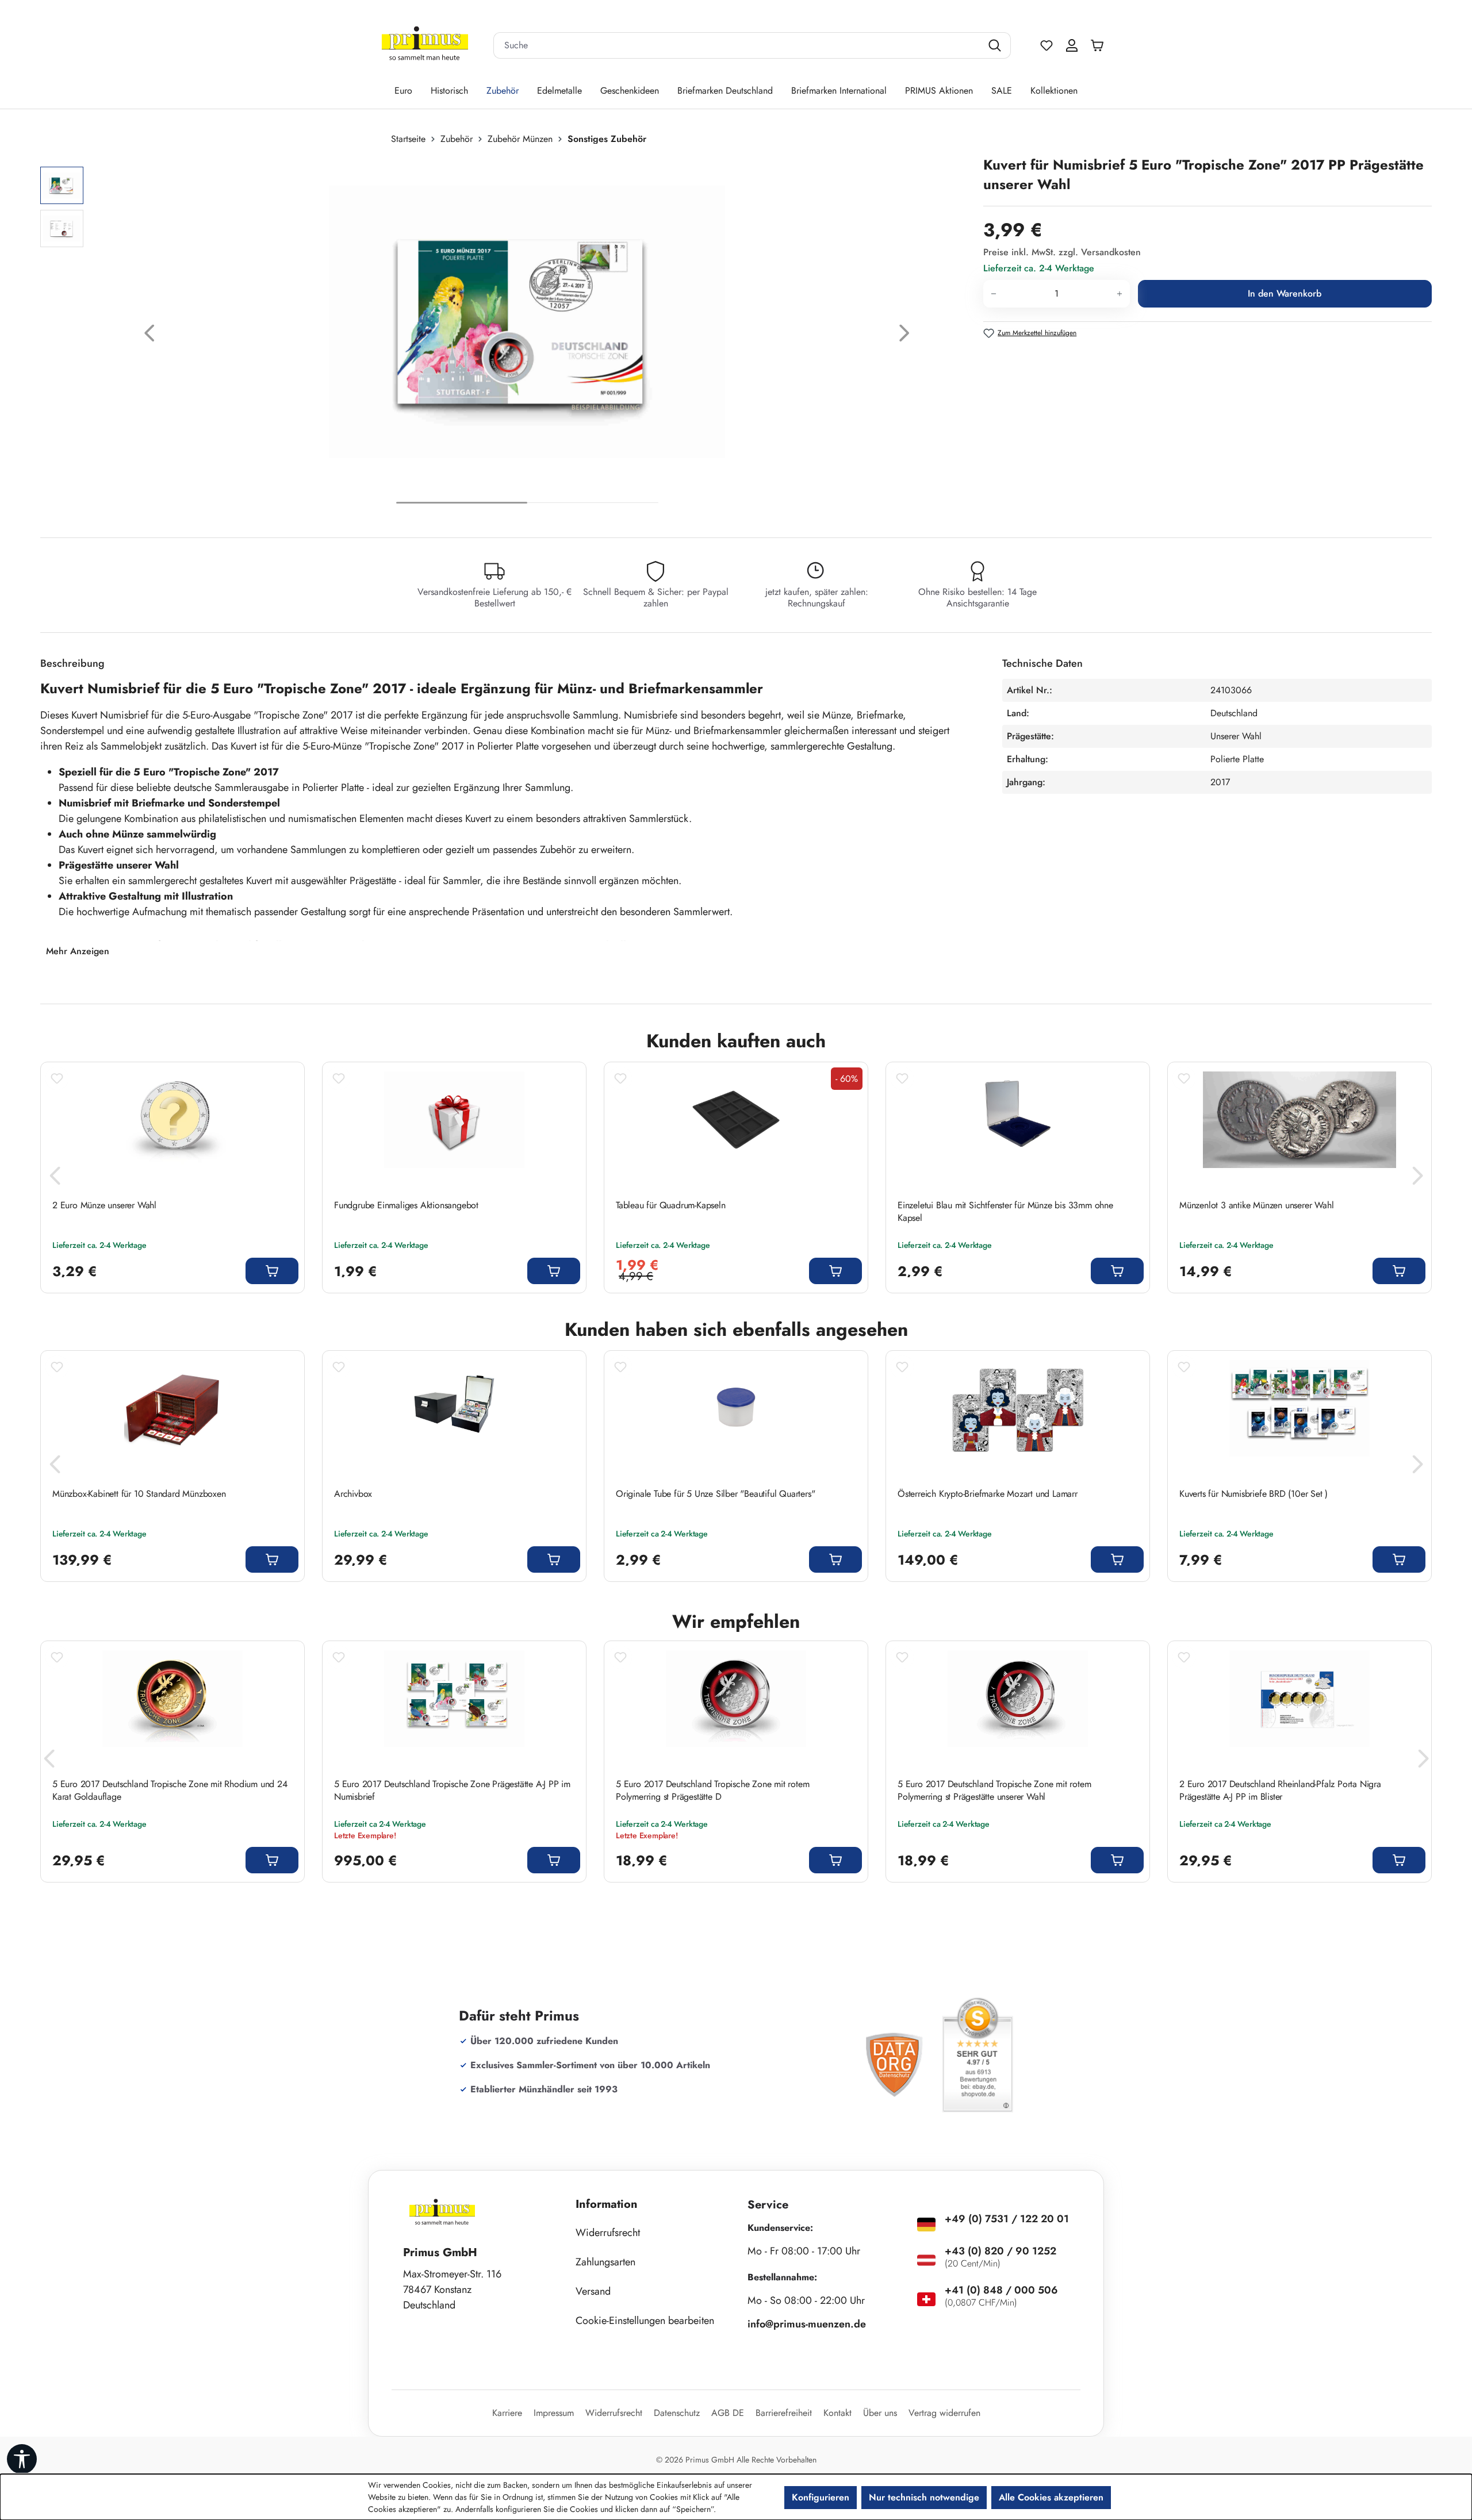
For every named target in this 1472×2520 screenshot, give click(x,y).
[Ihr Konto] (1072, 45)
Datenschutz (677, 2413)
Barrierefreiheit (784, 2413)
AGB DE (728, 2413)
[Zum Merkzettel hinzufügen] (57, 1078)
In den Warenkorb (1285, 293)
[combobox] (738, 45)
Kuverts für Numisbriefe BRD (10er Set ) (1253, 1494)
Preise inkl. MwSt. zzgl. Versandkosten (1062, 252)
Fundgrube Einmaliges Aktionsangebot (406, 1205)
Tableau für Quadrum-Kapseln (672, 1205)
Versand (593, 2291)
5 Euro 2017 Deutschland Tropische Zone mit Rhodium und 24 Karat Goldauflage (170, 1791)
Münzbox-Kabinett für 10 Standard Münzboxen (139, 1494)
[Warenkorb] (1100, 45)
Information (607, 2204)
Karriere (507, 2413)
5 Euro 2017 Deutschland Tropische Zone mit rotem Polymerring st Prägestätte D (712, 1791)
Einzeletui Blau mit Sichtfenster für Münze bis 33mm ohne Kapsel (1005, 1212)
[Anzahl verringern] (993, 294)
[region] (506, 336)
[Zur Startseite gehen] (425, 46)
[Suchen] (996, 45)
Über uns (880, 2413)
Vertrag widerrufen (944, 2413)
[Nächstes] (904, 336)
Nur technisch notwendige (924, 2497)
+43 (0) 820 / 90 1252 (1000, 2251)
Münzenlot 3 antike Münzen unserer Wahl (1256, 1205)
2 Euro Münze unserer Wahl (104, 1205)
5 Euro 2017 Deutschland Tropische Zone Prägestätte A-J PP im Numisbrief (452, 1791)
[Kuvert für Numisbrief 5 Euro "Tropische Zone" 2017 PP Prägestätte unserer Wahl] (527, 322)
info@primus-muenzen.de (807, 2324)
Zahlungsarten (605, 2262)
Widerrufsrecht (608, 2233)
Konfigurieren (821, 2497)
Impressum (554, 2413)
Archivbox (353, 1494)
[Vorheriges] (149, 336)
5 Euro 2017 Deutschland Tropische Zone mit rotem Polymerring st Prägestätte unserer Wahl (994, 1791)
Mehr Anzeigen (78, 951)
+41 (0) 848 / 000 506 (1001, 2290)
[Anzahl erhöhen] (1120, 294)
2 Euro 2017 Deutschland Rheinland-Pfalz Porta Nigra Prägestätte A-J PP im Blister (1280, 1791)
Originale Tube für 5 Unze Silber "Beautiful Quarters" (715, 1494)
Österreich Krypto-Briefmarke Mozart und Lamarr (988, 1494)
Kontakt (837, 2413)
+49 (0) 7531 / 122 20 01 (1007, 2219)
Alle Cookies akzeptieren (1051, 2497)
